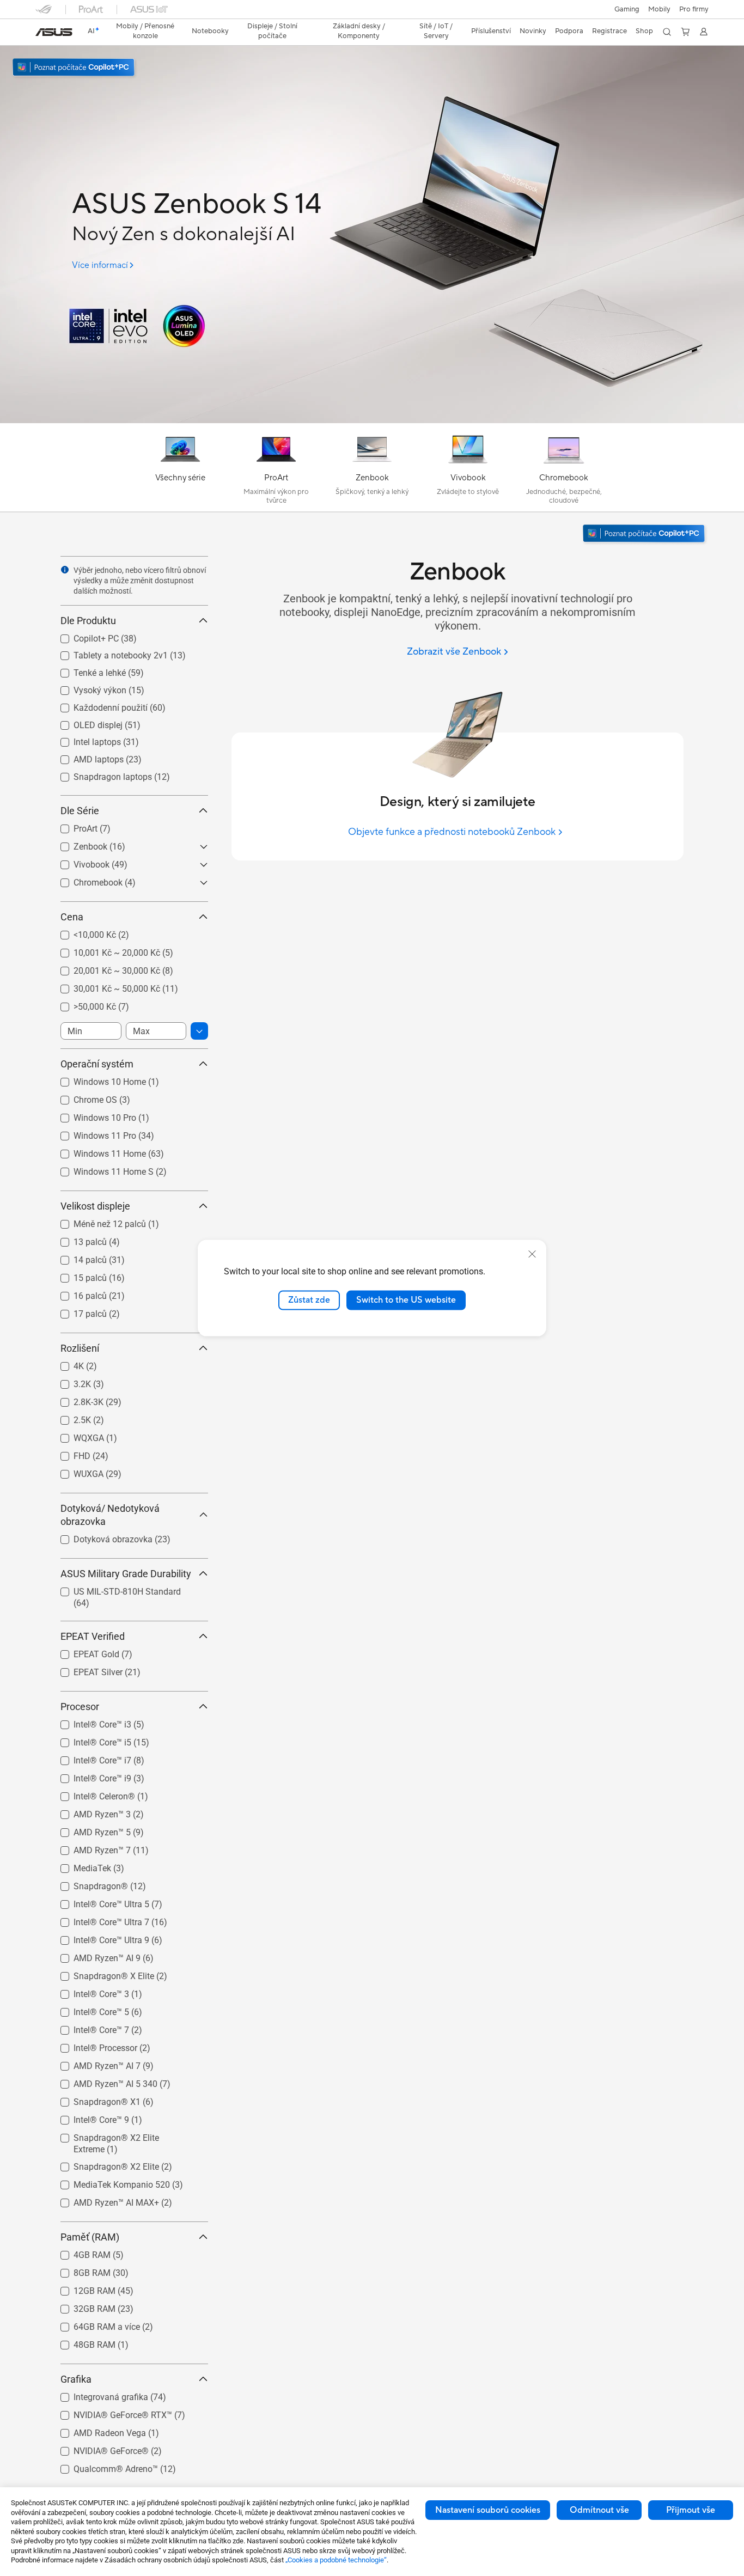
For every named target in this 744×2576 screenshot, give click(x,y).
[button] (627, 9)
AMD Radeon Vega (97, 2430)
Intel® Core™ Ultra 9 (98, 1937)
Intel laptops (84, 739)
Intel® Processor (92, 2045)
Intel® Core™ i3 (89, 1722)
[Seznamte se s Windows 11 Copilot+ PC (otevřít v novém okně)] (645, 535)
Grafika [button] (76, 2379)
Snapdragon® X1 (94, 2099)
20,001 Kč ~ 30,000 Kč (104, 968)
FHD (69, 1453)
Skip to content (42, 33)
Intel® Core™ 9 (88, 2117)
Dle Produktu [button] (88, 621)
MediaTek (79, 1866)
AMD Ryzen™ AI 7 (94, 2063)
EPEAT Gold (83, 1652)
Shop (644, 31)
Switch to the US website (406, 1300)
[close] (532, 1254)
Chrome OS (82, 1097)
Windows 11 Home (97, 1151)
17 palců (77, 1311)
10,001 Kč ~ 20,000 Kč (104, 950)
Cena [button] (72, 917)
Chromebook (85, 880)
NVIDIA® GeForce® (98, 2448)
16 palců (77, 1293)
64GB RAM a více (94, 2324)
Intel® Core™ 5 (88, 2009)
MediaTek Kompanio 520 (109, 2182)
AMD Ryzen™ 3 (89, 1812)
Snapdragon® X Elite (101, 1973)
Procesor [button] (80, 1707)
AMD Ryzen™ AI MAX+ (103, 2200)
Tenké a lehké (87, 670)
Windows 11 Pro (92, 1133)
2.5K (69, 1417)
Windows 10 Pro (92, 1115)
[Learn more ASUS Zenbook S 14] (372, 420)
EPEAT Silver (85, 1669)
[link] (54, 32)
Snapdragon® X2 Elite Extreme (120, 2135)
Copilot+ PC (83, 636)
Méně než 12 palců (97, 1221)
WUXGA (75, 1471)
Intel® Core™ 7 (88, 2027)
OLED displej (85, 722)
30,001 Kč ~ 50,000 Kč (104, 986)
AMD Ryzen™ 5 (89, 1830)
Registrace (609, 31)
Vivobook (78, 862)
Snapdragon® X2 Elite (103, 2164)
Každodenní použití (97, 705)
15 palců (77, 1275)
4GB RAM (79, 2252)
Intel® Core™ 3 (88, 1991)
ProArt (72, 826)
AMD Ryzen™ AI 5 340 (102, 2081)
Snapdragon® (88, 1884)
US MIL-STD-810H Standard (114, 1589)
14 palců (77, 1257)
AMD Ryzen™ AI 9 (94, 1955)
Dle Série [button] (80, 811)
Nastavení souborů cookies (488, 2510)
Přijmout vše (691, 2510)
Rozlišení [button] (80, 1348)
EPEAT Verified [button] (93, 1636)
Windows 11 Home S (100, 1169)
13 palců (77, 1239)
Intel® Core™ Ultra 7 (98, 1919)
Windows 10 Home (97, 1079)
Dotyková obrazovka (100, 1537)
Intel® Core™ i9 (89, 1776)
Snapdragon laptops (100, 774)
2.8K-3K (75, 1399)
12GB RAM (81, 2288)
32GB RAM (81, 2306)
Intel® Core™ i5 (89, 1740)
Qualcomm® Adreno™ (103, 2466)
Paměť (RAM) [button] (90, 2237)
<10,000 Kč (82, 932)
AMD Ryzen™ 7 (89, 1848)
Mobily (659, 9)
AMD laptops (86, 757)
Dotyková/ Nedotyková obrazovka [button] (110, 1515)
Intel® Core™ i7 (89, 1758)
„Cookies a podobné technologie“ (336, 2560)
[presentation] (65, 570)
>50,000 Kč (82, 1004)
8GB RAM (79, 2270)
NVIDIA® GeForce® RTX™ (110, 2412)
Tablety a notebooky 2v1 (108, 653)
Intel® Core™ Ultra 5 (98, 1902)
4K (66, 1363)
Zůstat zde (309, 1300)
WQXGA (76, 1435)
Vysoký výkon (87, 688)
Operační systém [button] (97, 1064)
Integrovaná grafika (98, 2394)
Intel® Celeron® (91, 1794)
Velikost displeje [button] (95, 1206)
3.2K (69, 1381)
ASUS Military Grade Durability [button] (126, 1574)
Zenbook (77, 844)
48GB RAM (81, 2342)
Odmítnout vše (599, 2510)
